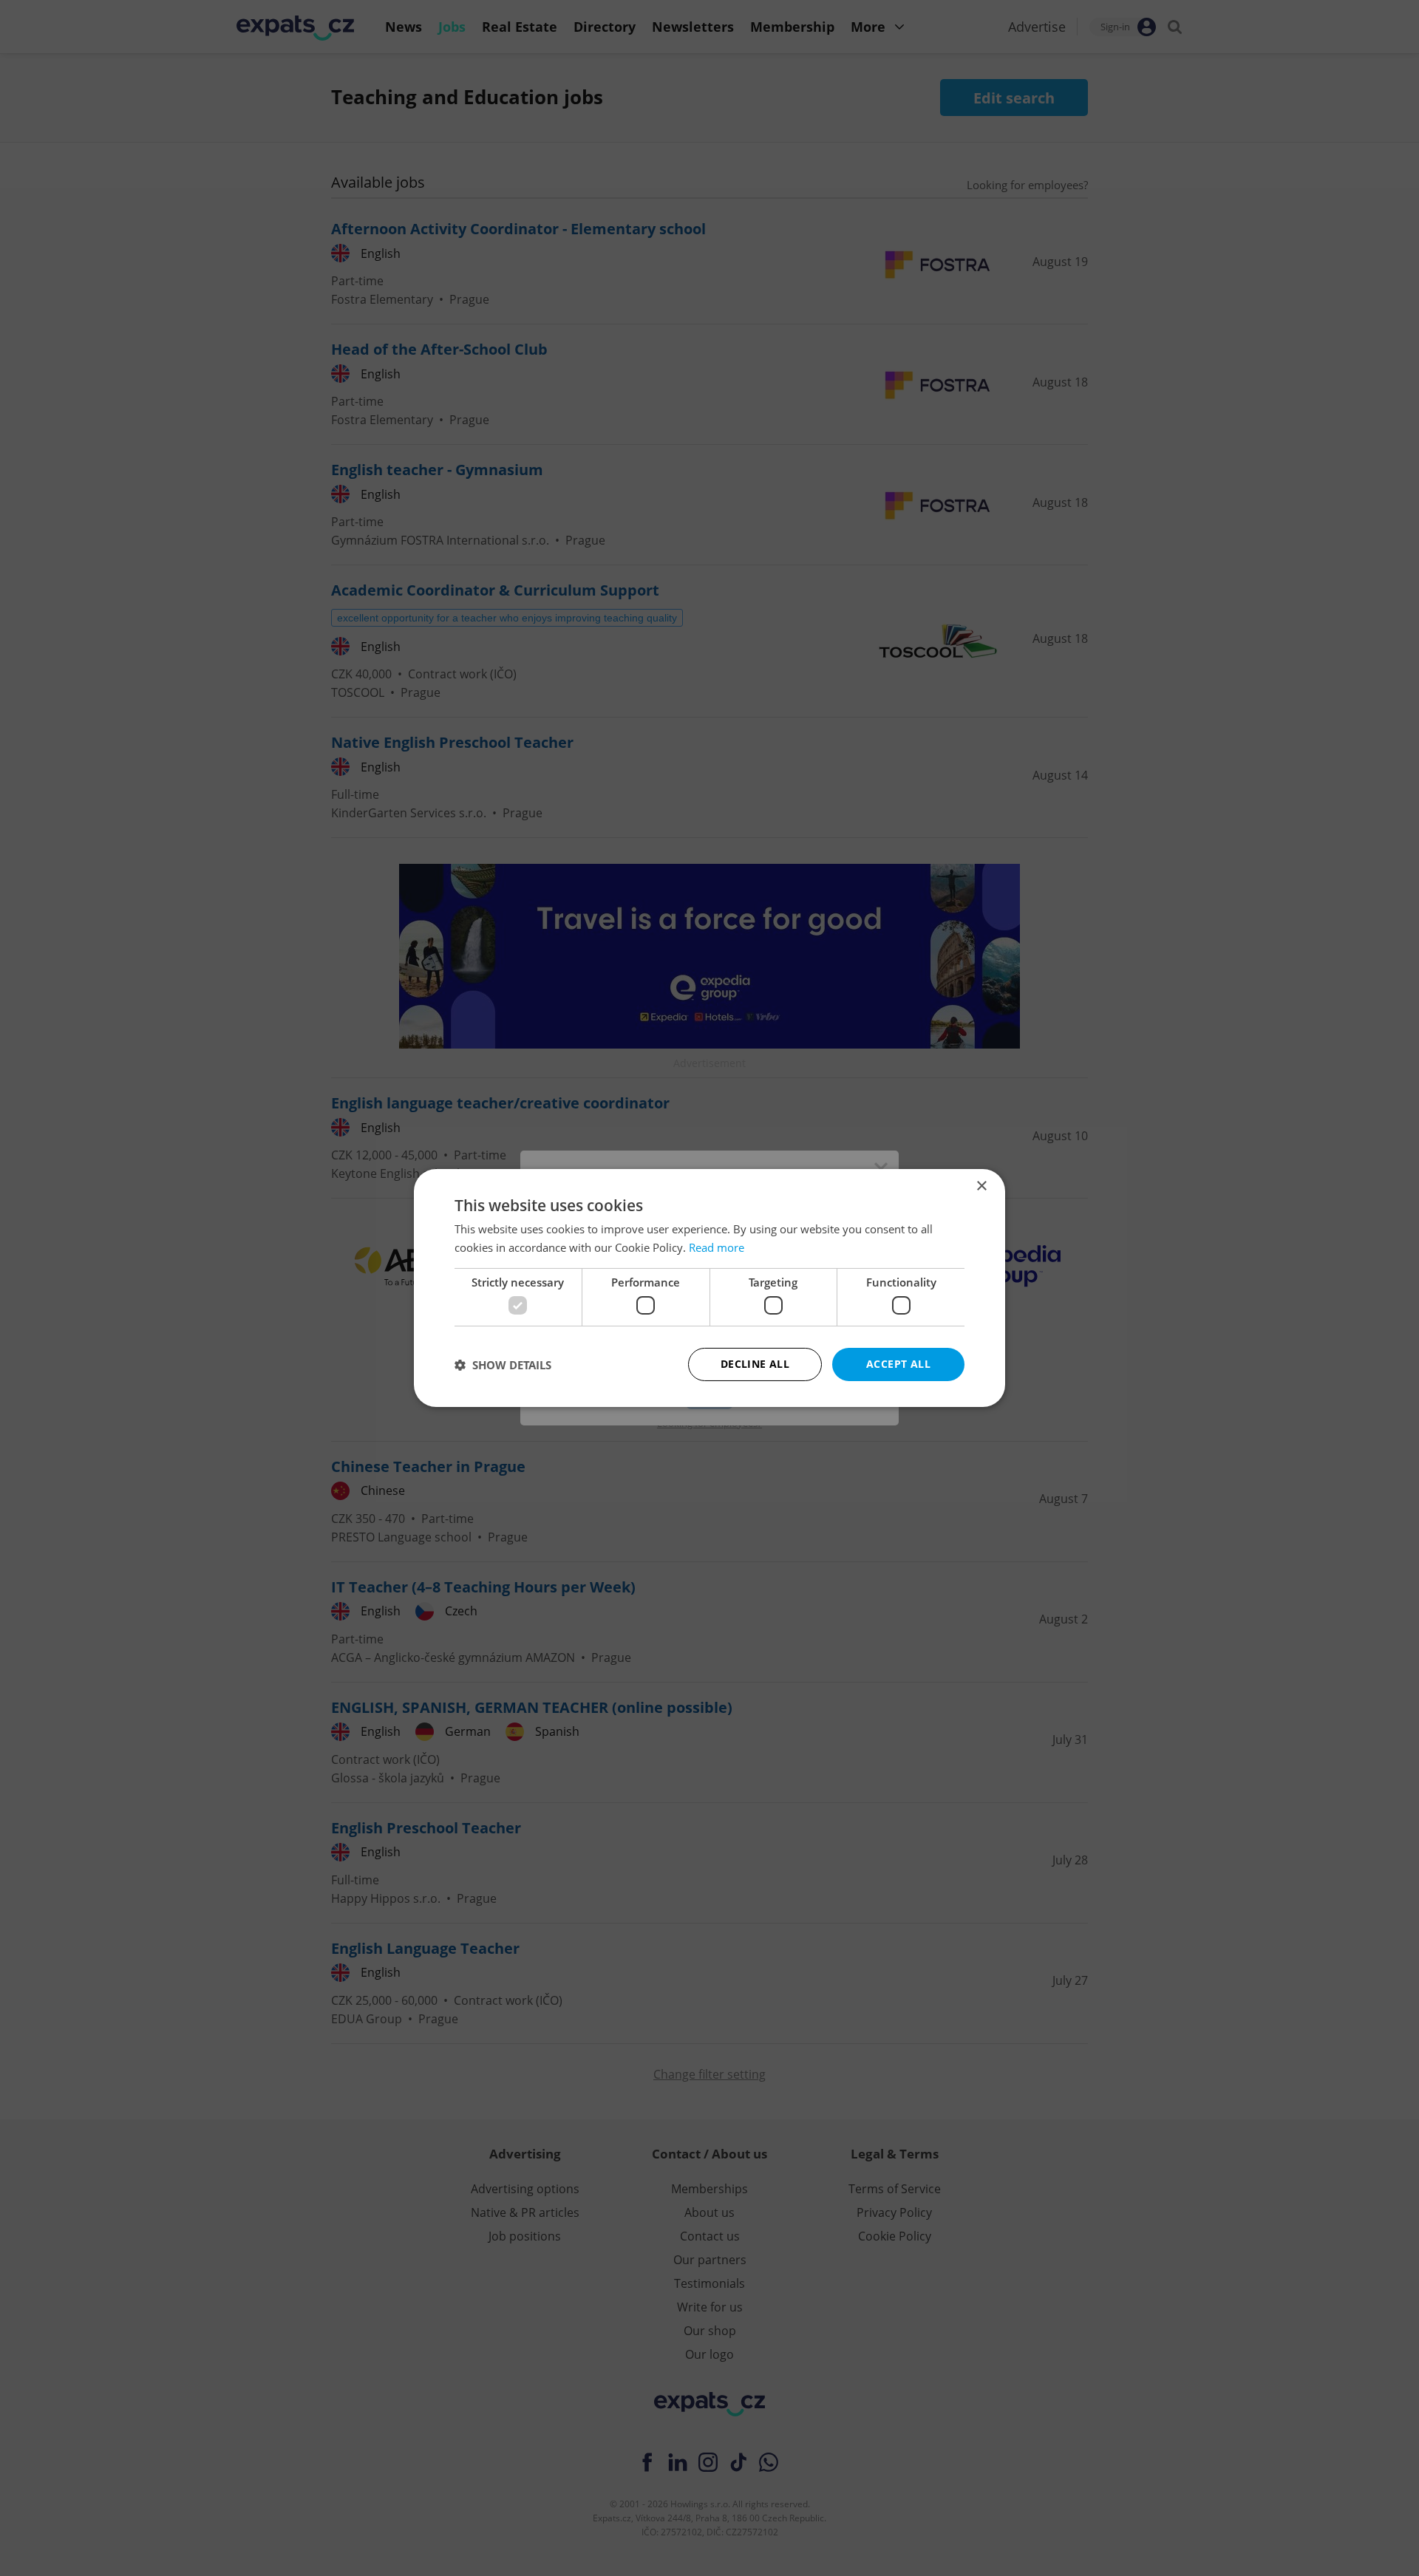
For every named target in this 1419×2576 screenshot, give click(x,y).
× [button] (981, 1186)
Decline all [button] (755, 1364)
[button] (503, 1365)
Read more (717, 1247)
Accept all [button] (898, 1364)
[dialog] (709, 1288)
